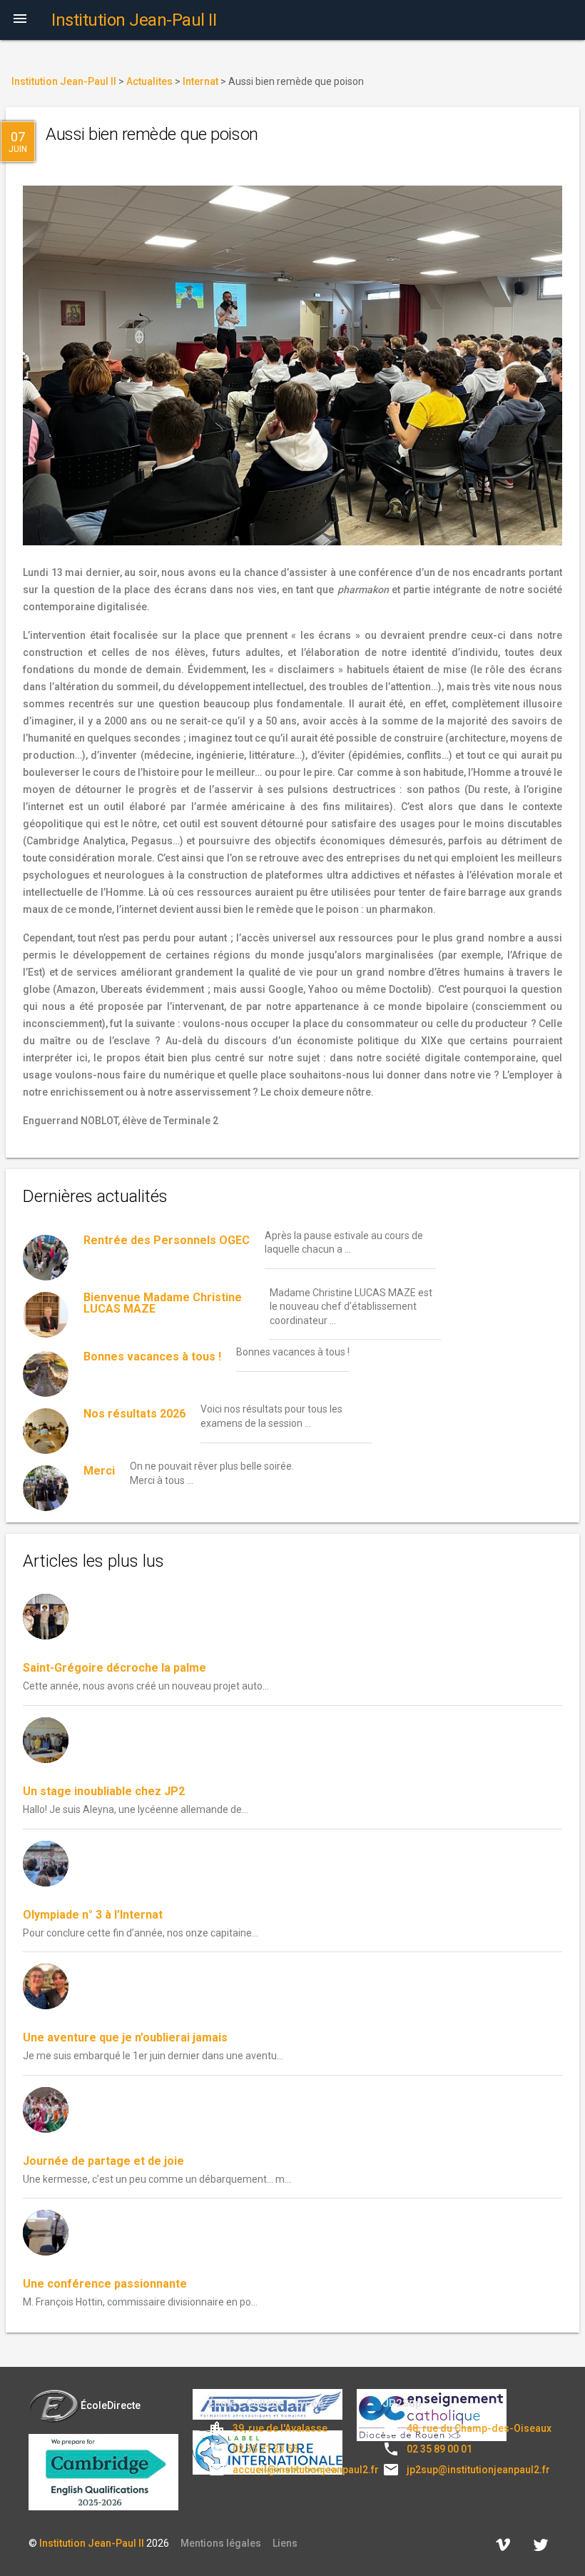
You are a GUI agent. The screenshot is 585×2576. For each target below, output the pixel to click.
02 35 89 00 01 (439, 2449)
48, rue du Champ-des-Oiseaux (479, 2428)
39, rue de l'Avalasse (280, 2428)
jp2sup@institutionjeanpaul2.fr (478, 2470)
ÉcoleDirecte (111, 2405)
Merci (99, 1471)
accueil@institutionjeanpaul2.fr (306, 2470)
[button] (20, 20)
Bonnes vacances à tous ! (152, 1357)
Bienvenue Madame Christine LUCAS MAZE (163, 1303)
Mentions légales (221, 2543)
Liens (285, 2543)
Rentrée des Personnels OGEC (167, 1240)
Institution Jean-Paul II (92, 2543)
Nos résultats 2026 (134, 1414)
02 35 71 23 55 (265, 2449)
